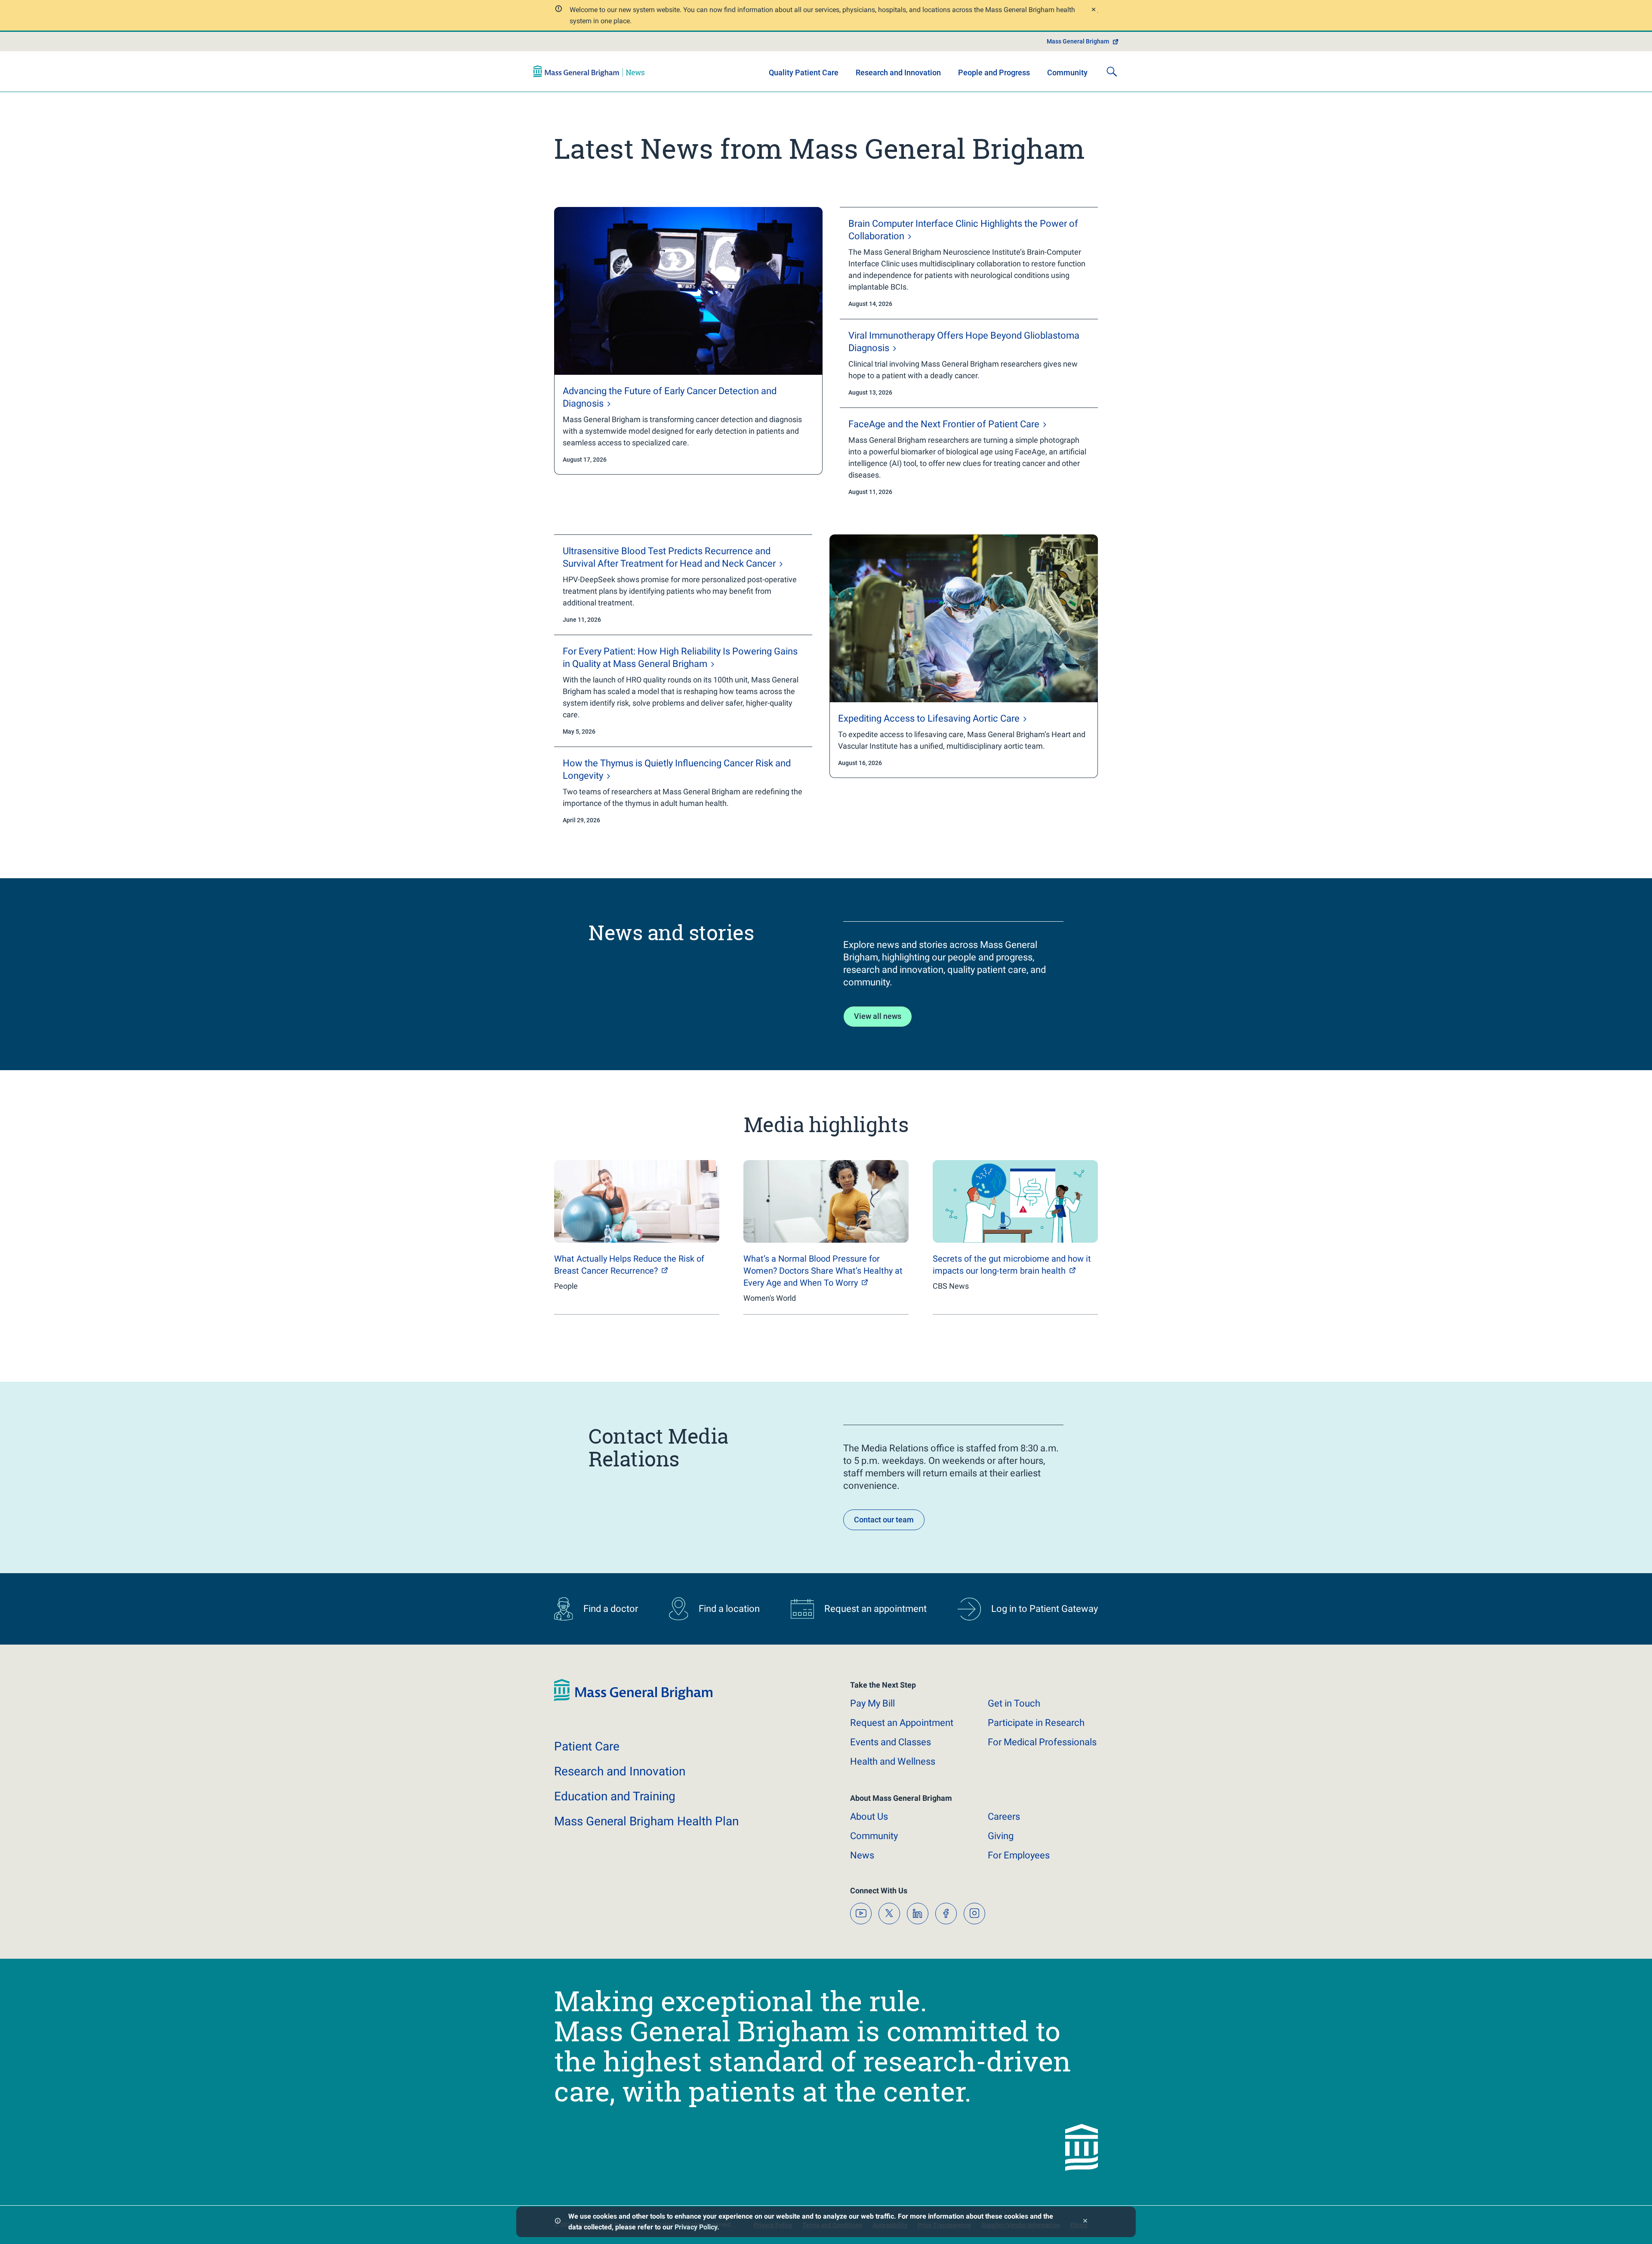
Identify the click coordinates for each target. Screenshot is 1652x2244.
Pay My (872, 1703)
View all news (878, 1016)
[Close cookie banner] (1085, 2222)
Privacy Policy (696, 2227)
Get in (1014, 1703)
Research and (620, 1771)
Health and (893, 1761)
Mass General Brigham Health (646, 1821)
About (869, 1816)
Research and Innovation (898, 73)
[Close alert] (1093, 11)
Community (1067, 73)
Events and (891, 1742)
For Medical (1042, 1742)
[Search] (1112, 71)
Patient (587, 1746)
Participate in (1036, 1723)
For (1019, 1855)
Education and (615, 1796)
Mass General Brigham (1078, 41)
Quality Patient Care (804, 73)
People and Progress (994, 73)
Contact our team (884, 1520)
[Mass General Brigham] (589, 71)
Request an (902, 1723)
